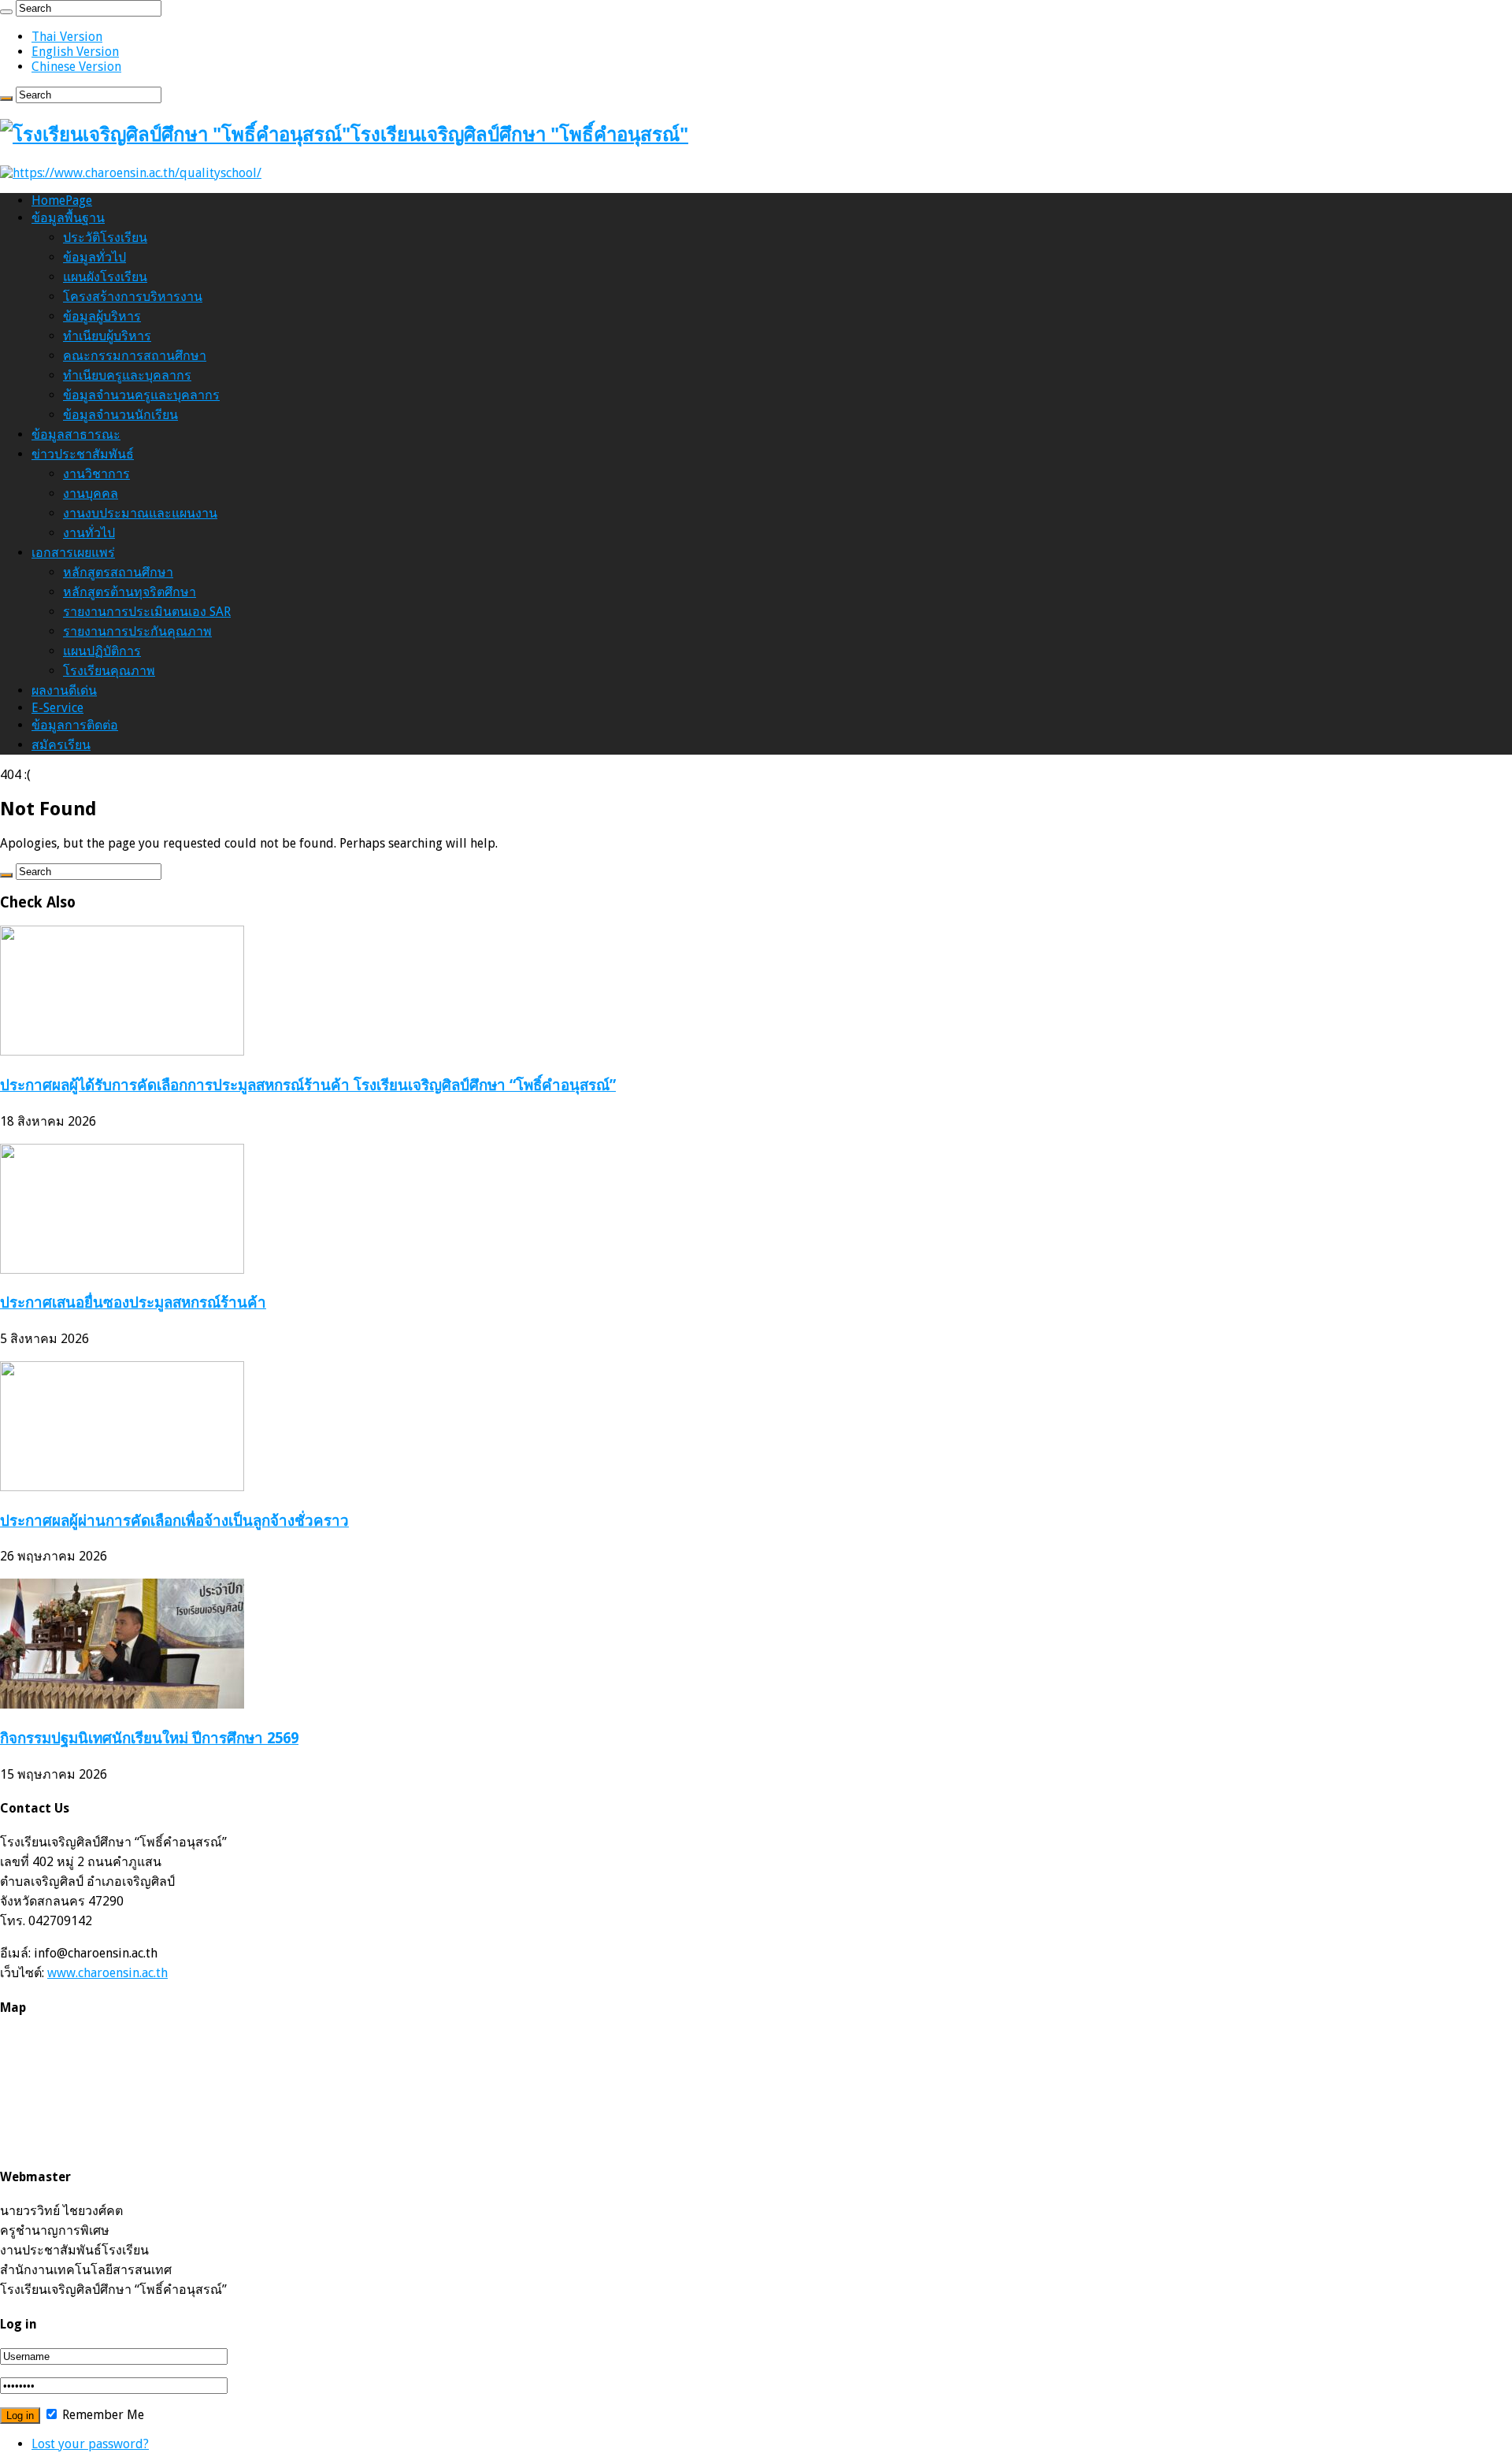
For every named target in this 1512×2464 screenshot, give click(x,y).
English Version (75, 52)
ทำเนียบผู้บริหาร (107, 336)
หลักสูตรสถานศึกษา (118, 572)
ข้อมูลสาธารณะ (76, 434)
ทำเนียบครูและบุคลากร (127, 375)
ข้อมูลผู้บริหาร (102, 316)
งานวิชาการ (96, 474)
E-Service (57, 708)
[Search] (6, 12)
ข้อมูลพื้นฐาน (68, 218)
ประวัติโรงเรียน (105, 237)
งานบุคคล (91, 494)
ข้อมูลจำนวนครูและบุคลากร (141, 395)
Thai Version (67, 37)
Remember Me (102, 2415)
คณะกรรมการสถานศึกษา (135, 356)
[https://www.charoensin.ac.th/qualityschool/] (131, 173)
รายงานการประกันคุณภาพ (137, 631)
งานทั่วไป (89, 533)
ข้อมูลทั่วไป (94, 257)
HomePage (62, 200)
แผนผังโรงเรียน (105, 277)
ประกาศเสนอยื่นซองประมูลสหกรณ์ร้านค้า (133, 1303)
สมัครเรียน (61, 745)
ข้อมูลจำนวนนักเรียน (120, 415)
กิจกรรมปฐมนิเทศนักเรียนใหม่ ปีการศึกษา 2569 (149, 1738)
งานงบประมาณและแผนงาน (140, 513)
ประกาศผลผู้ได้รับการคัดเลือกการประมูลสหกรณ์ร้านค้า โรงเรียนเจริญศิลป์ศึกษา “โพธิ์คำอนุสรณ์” (308, 1085)
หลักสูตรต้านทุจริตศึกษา (130, 592)
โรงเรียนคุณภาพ (109, 671)
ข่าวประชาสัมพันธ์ (83, 454)
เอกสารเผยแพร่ (73, 553)
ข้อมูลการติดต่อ (75, 725)
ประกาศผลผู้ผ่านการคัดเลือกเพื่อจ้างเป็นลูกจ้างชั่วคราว (174, 1521)
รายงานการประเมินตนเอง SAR (147, 612)
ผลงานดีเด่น (64, 690)
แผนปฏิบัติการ (102, 651)
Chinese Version (76, 67)
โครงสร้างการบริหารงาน (133, 297)
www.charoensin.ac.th (107, 1973)
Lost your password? (90, 2444)
